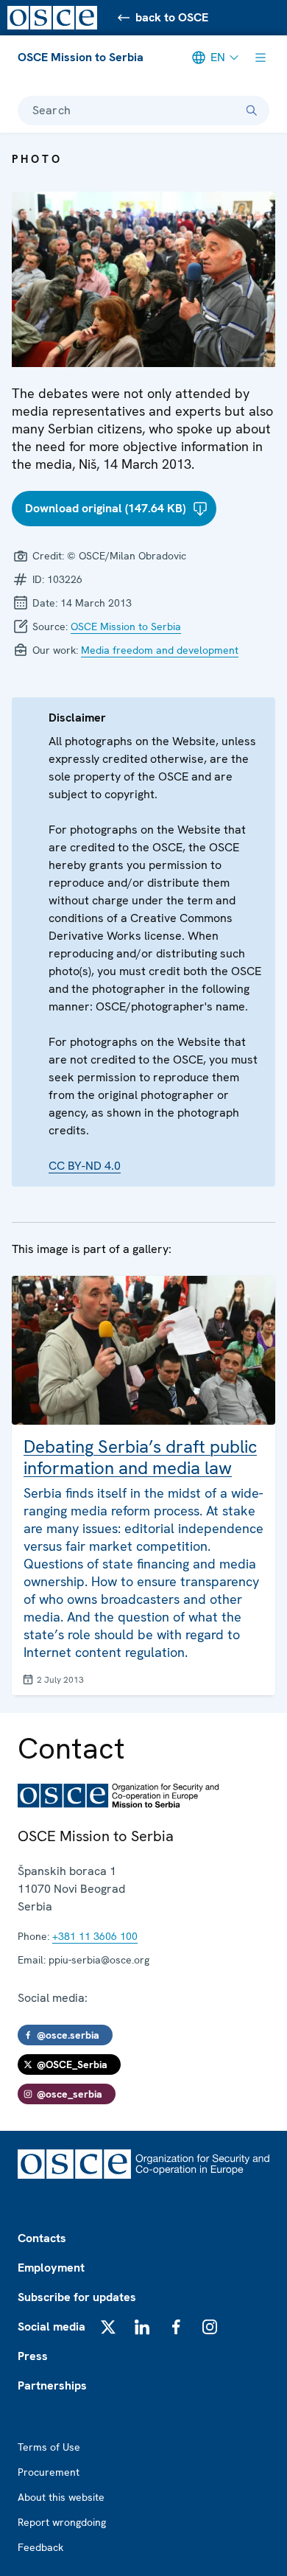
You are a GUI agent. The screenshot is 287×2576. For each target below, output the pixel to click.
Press (33, 2356)
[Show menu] (261, 57)
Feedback (40, 2547)
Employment (51, 2268)
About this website (61, 2497)
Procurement (49, 2472)
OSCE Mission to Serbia (81, 57)
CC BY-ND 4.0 (85, 1166)
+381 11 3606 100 (95, 1936)
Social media (52, 2327)
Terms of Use (49, 2447)
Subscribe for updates (77, 2297)
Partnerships (52, 2385)
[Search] (252, 111)
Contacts (42, 2238)
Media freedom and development (160, 650)
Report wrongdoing (62, 2522)
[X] (108, 2327)
